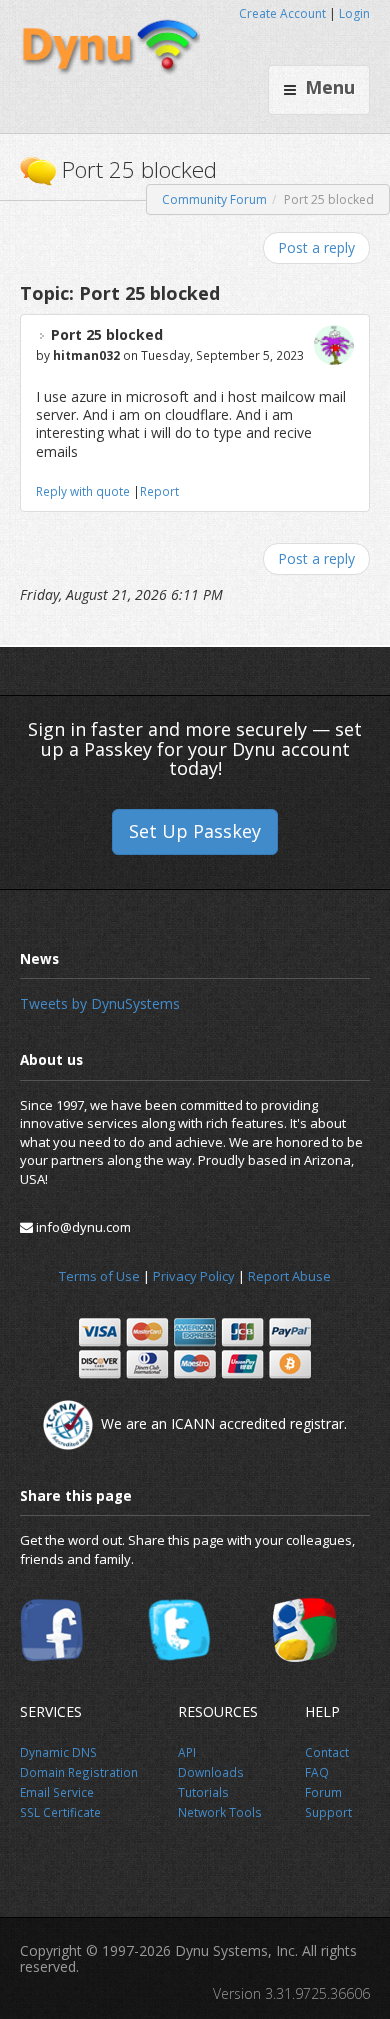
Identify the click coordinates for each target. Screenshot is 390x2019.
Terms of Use (99, 1276)
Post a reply (316, 247)
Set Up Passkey (195, 831)
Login (354, 13)
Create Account (282, 13)
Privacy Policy (194, 1276)
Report (159, 491)
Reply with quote (83, 491)
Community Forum (214, 199)
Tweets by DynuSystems (100, 1003)
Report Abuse (289, 1276)
